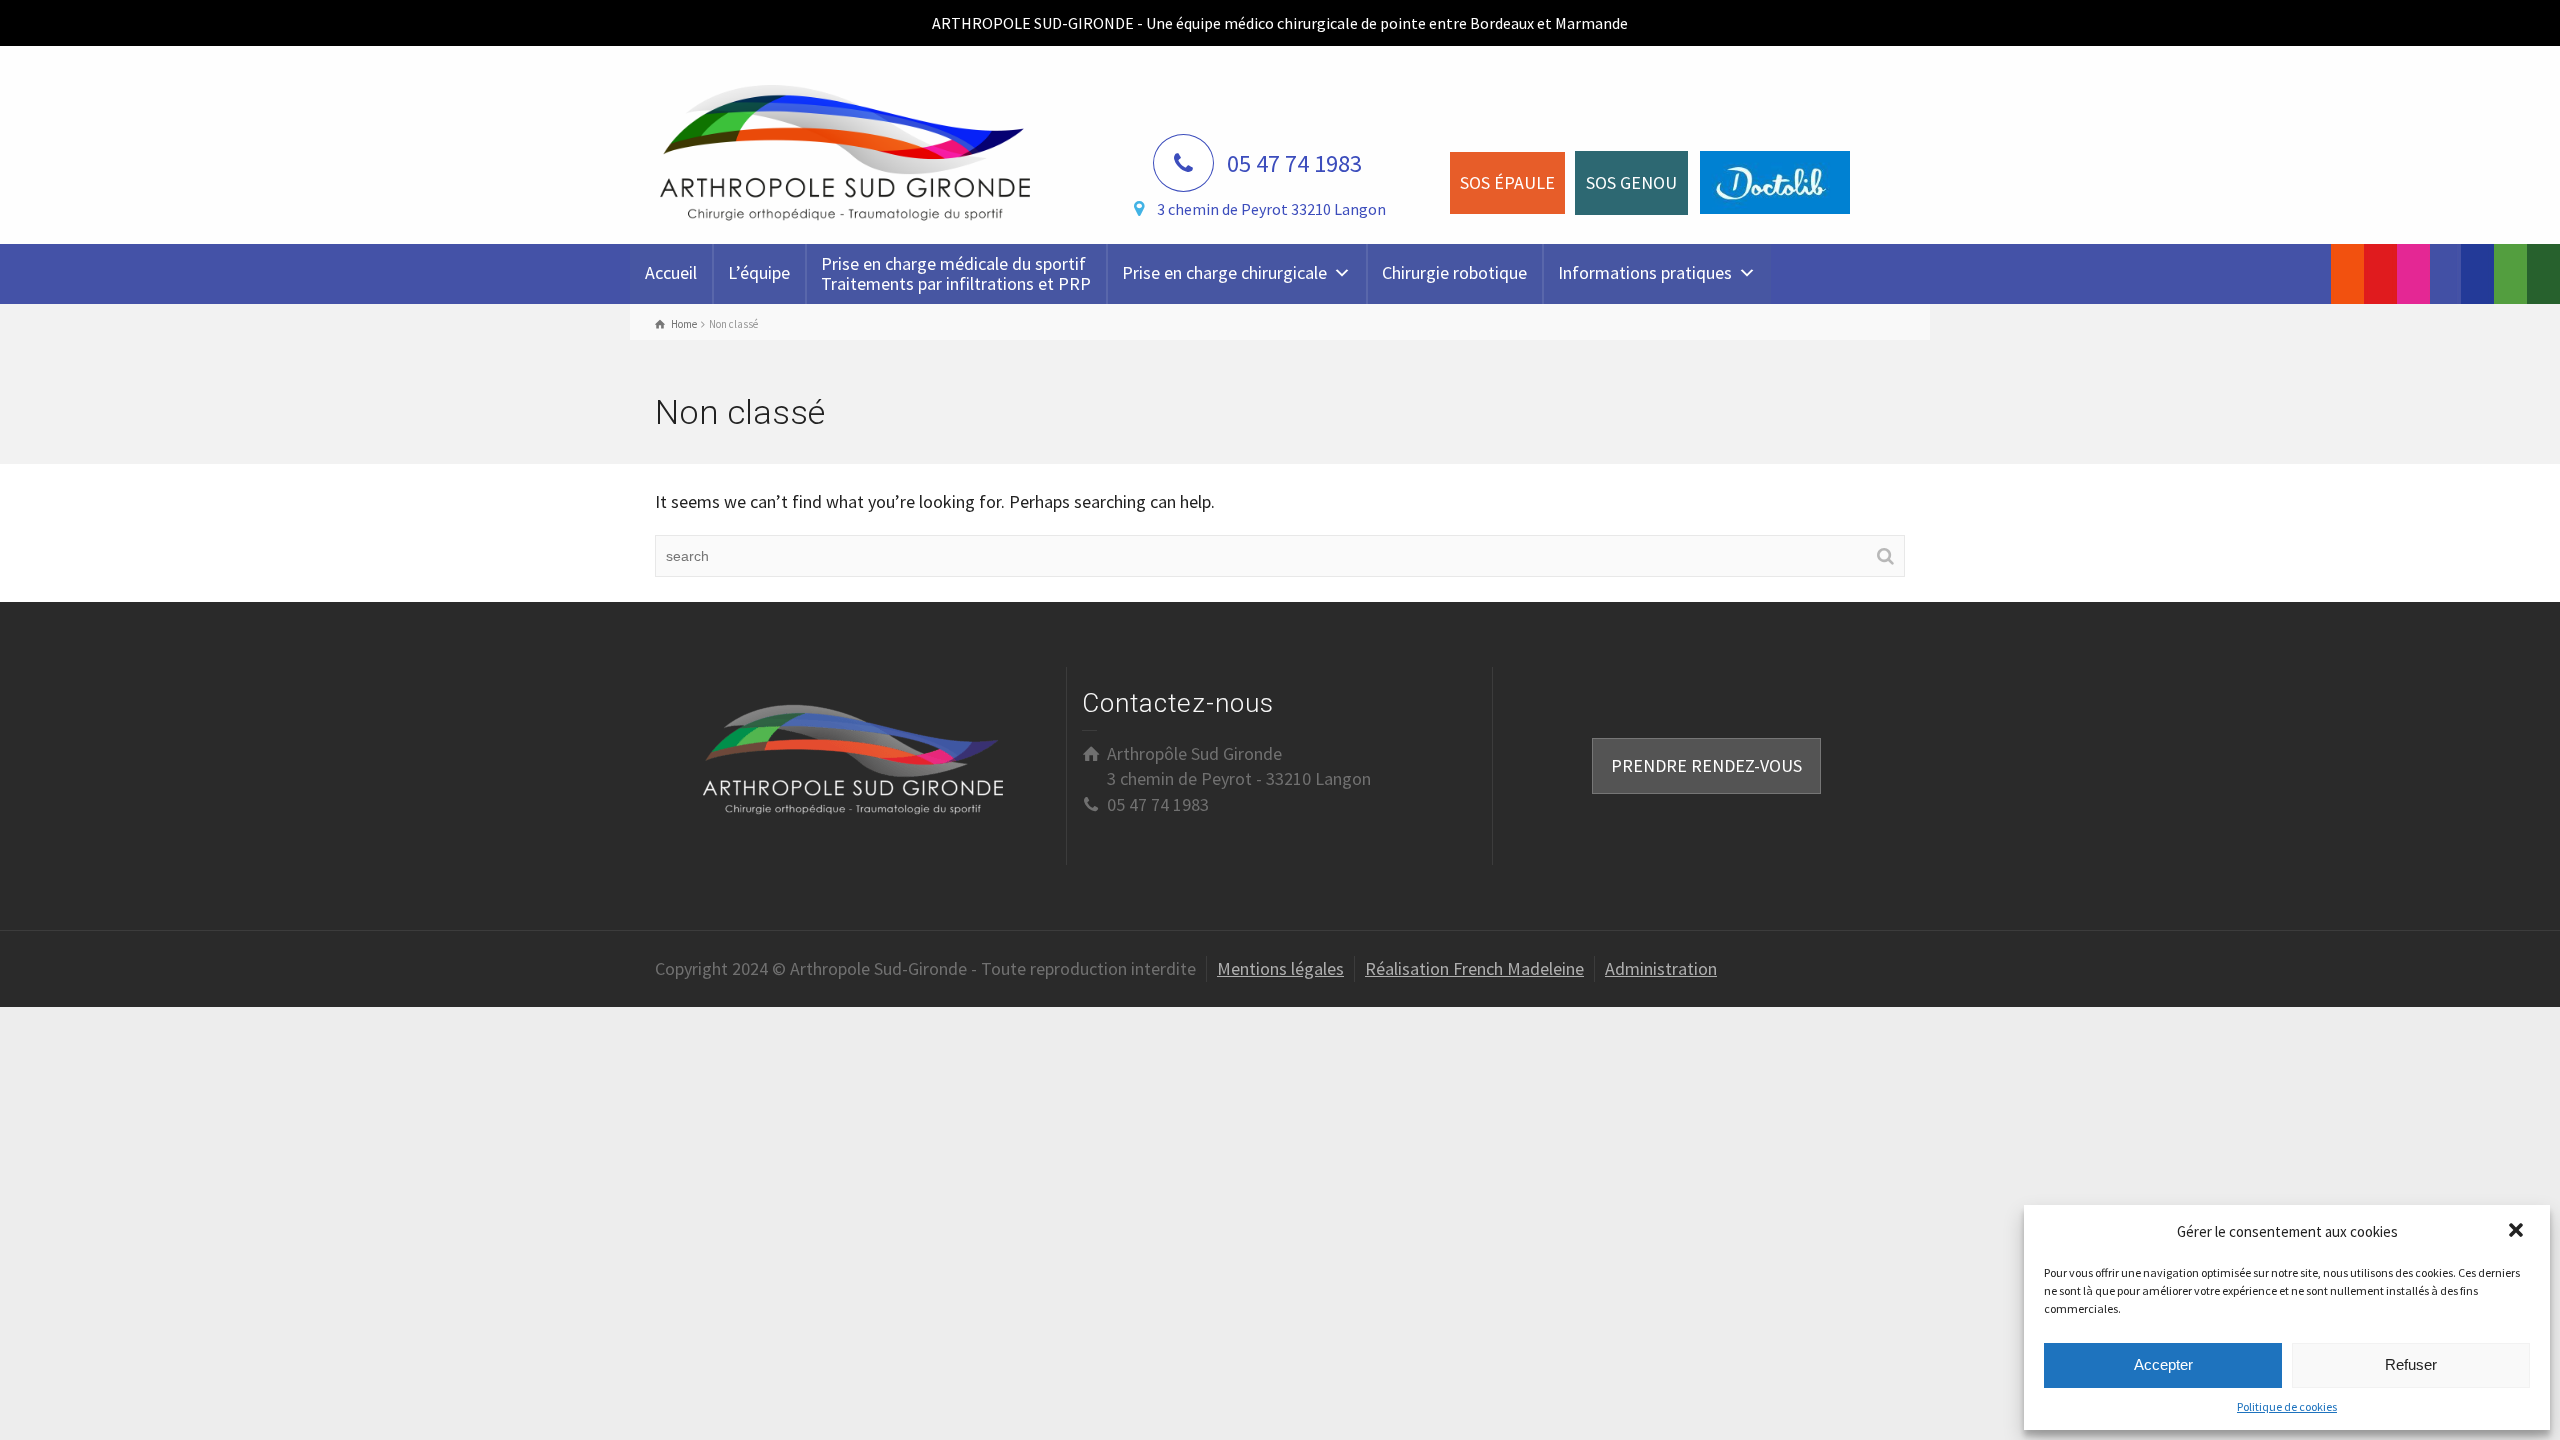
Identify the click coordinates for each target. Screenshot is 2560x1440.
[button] (2518, 1232)
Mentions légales (1280, 968)
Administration (1661, 968)
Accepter (2163, 1364)
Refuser (2411, 1364)
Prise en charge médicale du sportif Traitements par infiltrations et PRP (956, 273)
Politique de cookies (2287, 1406)
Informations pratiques (1645, 272)
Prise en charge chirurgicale (1224, 272)
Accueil (671, 272)
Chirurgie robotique (1454, 272)
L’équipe (759, 272)
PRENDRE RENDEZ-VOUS (1706, 765)
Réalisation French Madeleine (1474, 968)
